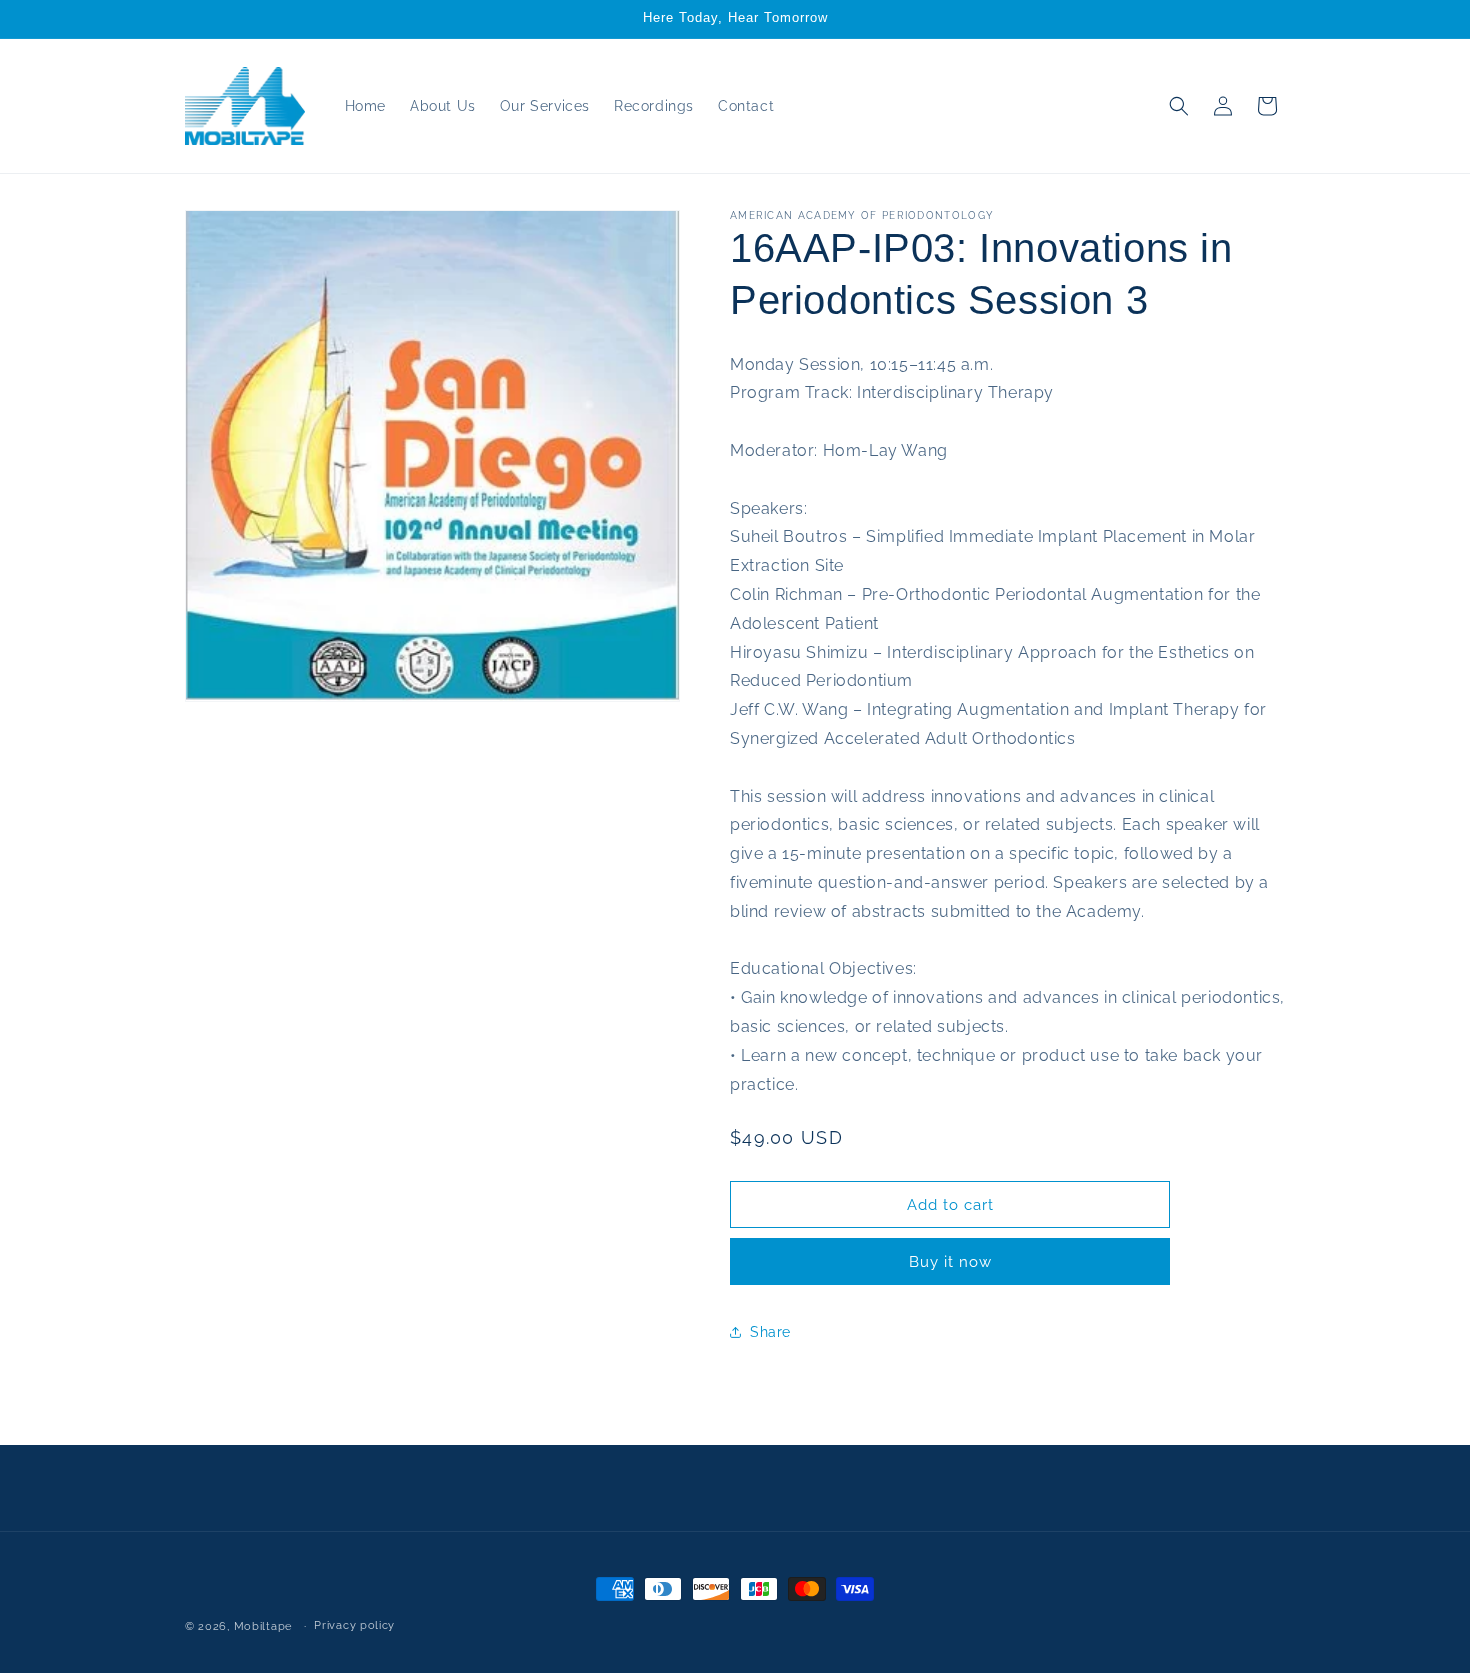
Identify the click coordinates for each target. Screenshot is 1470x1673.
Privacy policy (354, 1625)
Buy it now (950, 1262)
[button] (1179, 106)
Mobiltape (263, 1626)
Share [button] (770, 1332)
